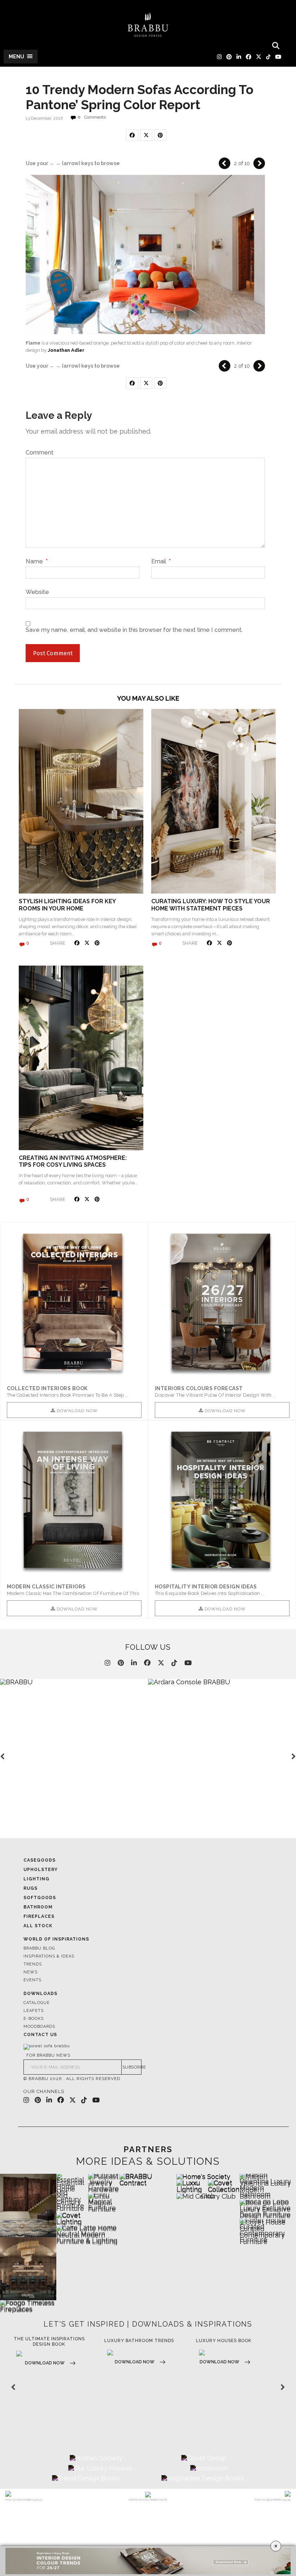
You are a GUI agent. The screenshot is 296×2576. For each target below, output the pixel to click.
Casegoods (40, 1860)
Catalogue (37, 2003)
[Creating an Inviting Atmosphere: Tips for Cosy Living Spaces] (81, 1058)
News (31, 1972)
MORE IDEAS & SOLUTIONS (148, 2162)
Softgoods (40, 1898)
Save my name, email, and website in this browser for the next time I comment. (134, 630)
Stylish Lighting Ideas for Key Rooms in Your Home (67, 905)
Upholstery (41, 1870)
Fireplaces (39, 1916)
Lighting (36, 1879)
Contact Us (40, 2035)
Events (32, 1980)
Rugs (31, 1888)
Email (161, 562)
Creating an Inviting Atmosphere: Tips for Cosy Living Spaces (73, 1161)
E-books (34, 2019)
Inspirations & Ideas (49, 1956)
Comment (40, 453)
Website (37, 592)
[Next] (259, 163)
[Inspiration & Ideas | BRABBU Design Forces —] (148, 25)
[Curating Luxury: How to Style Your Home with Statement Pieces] (214, 801)
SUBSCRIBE (132, 2067)
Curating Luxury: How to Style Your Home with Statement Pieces (211, 905)
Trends (33, 1964)
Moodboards (39, 2027)
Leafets (34, 2011)
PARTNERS (148, 2149)
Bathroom (38, 1907)
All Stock (38, 1926)
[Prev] (225, 163)
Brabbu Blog (39, 1948)
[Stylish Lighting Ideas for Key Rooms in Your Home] (81, 801)
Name (37, 562)
